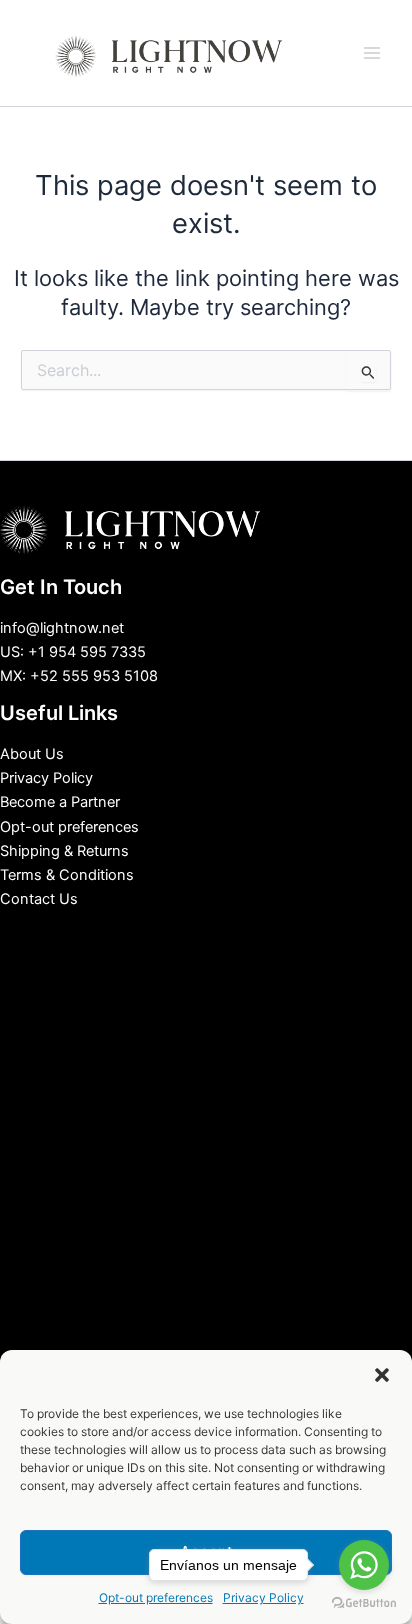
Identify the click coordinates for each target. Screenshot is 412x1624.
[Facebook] (161, 934)
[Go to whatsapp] (364, 1565)
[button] (382, 1375)
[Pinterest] (251, 934)
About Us (32, 754)
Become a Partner (60, 802)
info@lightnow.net (62, 628)
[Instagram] (221, 934)
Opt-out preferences (69, 827)
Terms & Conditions (67, 875)
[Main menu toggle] (372, 53)
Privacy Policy (46, 778)
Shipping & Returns (64, 851)
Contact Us (39, 899)
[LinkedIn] (191, 934)
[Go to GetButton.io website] (364, 1603)
